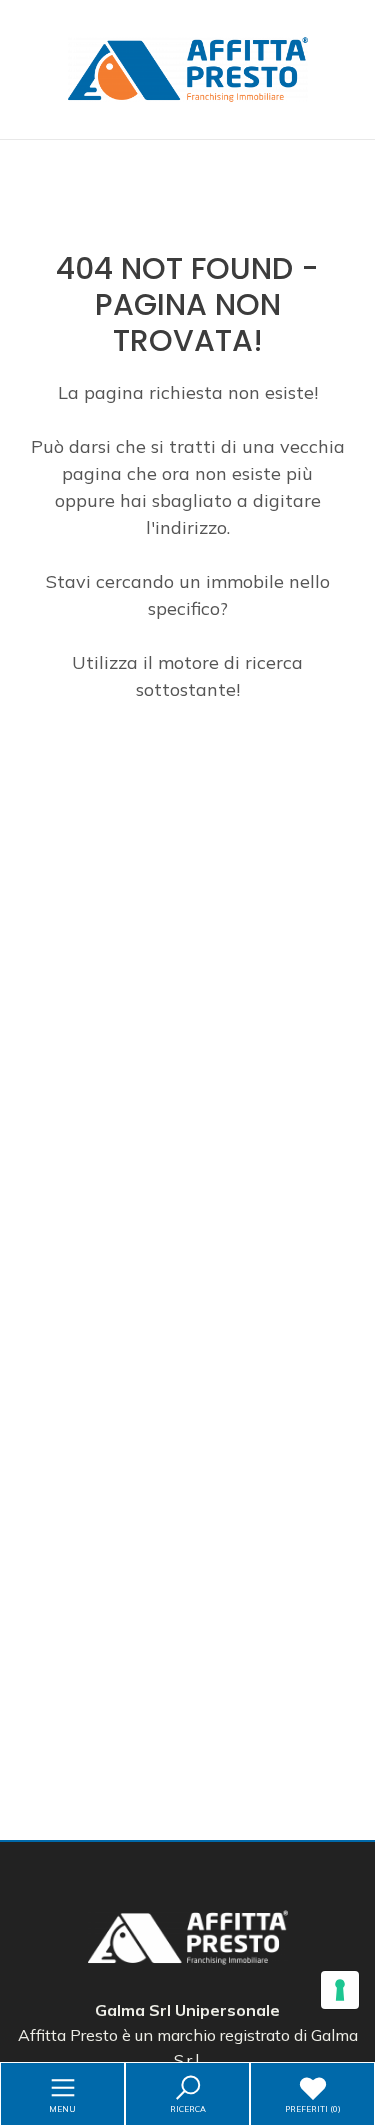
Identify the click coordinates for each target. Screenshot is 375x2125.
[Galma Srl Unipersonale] (188, 67)
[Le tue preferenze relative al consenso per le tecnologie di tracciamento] (340, 1990)
